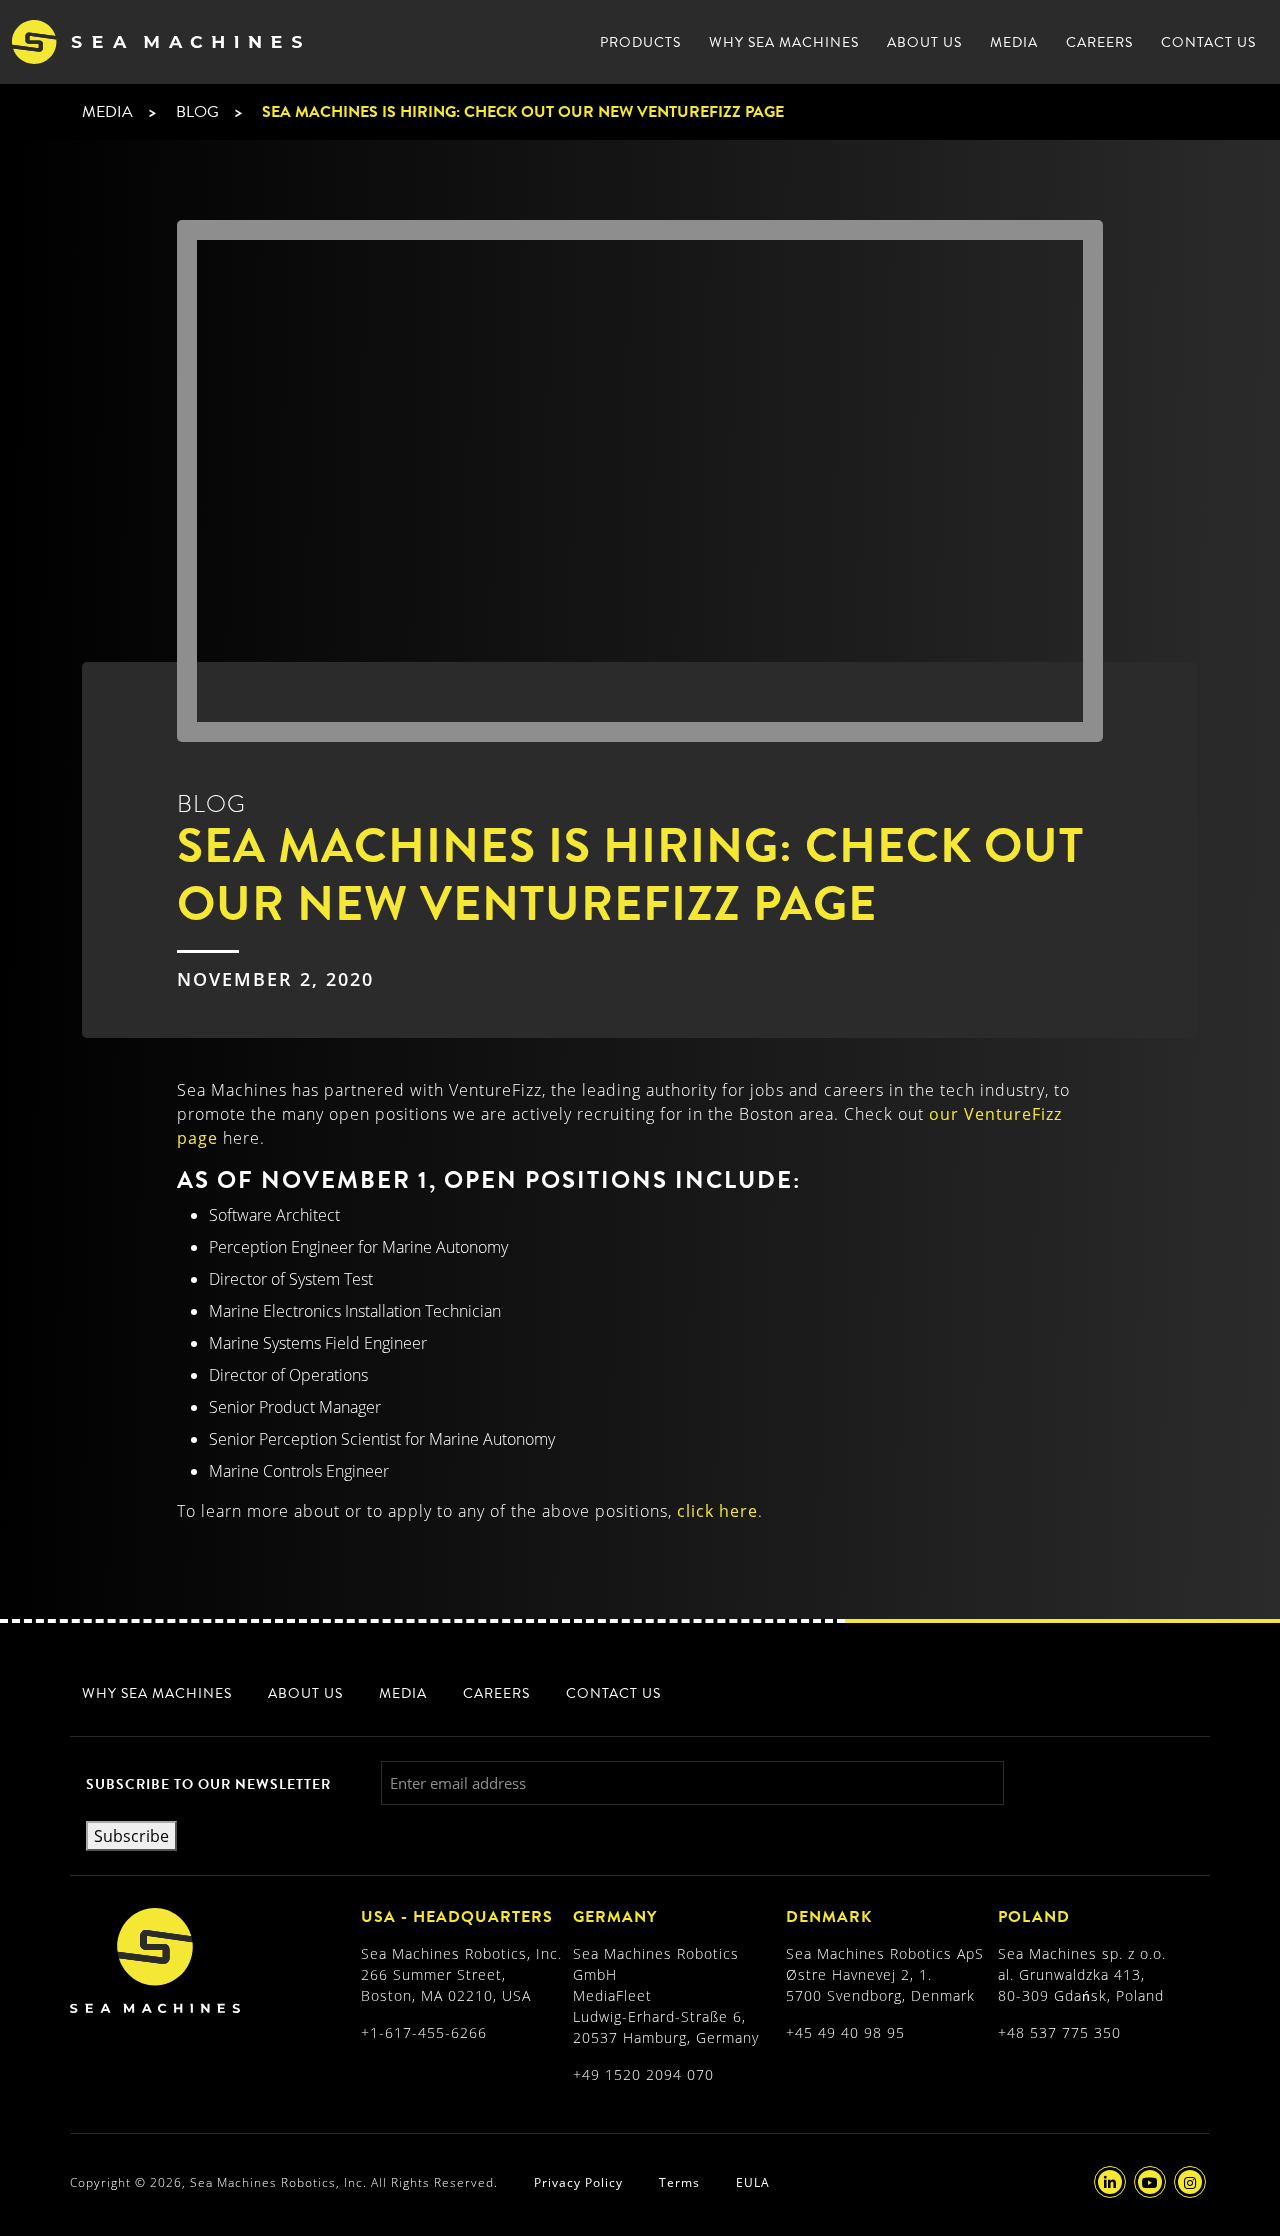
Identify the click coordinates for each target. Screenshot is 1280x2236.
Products (640, 42)
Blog (197, 112)
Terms (679, 2182)
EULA (753, 2182)
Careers (1099, 42)
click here (717, 1511)
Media (1014, 42)
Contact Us (1208, 42)
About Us (924, 42)
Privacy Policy (578, 2182)
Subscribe (131, 1836)
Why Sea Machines (784, 42)
